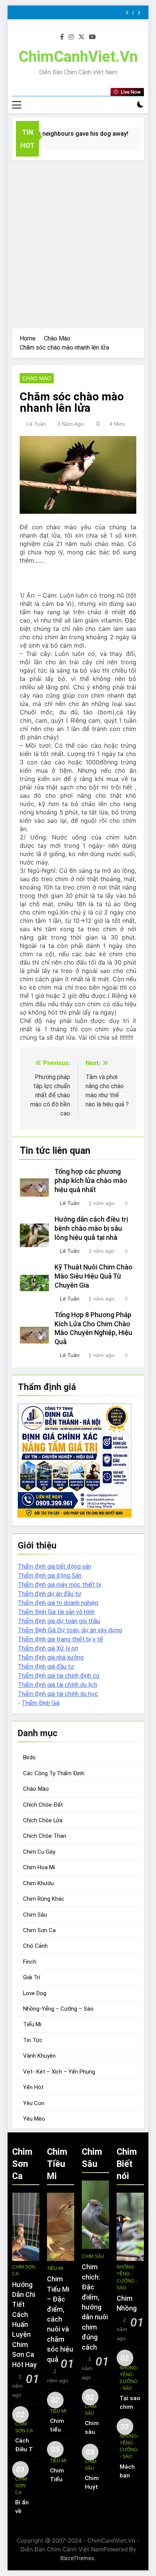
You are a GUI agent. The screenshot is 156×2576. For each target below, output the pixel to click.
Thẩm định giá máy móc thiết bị (59, 1585)
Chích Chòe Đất (43, 1805)
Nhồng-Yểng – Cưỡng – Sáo (58, 2009)
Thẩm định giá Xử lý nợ (48, 1648)
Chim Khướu (38, 1883)
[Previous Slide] (127, 13)
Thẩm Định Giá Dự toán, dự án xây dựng (70, 1630)
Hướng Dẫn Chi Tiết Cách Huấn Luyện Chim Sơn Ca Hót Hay (24, 2325)
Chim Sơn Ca (39, 1930)
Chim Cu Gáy (39, 1852)
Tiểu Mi (32, 2024)
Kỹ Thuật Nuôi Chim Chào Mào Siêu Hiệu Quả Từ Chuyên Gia (94, 1276)
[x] (81, 37)
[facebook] (62, 37)
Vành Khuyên (39, 2056)
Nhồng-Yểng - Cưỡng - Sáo (127, 2277)
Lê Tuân (36, 424)
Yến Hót (33, 2087)
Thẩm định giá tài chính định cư (59, 1676)
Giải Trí (32, 1977)
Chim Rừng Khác (44, 1899)
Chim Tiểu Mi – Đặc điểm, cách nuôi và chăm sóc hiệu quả (60, 2319)
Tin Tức (33, 2040)
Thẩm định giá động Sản (50, 1576)
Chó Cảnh (35, 1946)
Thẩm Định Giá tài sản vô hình (56, 1612)
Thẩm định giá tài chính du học (58, 1694)
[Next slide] (139, 13)
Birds (29, 1757)
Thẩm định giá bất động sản (55, 1566)
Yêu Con (34, 2103)
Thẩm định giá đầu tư (46, 1667)
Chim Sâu (35, 1915)
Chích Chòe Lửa (43, 1820)
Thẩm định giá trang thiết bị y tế (60, 1639)
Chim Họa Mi (39, 1867)
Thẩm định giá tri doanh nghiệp (58, 1603)
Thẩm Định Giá (41, 1703)
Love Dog (35, 1993)
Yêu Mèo (34, 2119)
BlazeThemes (77, 2558)
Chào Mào (37, 378)
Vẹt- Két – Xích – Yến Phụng (59, 2072)
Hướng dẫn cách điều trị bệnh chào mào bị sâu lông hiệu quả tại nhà (91, 1228)
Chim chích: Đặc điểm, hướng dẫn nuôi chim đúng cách (95, 2307)
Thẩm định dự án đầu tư (50, 1594)
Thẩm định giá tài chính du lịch (58, 1685)
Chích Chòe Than (45, 1836)
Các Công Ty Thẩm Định (54, 1773)
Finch (30, 1962)
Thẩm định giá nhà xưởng (51, 1657)
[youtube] (92, 37)
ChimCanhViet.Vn (78, 57)
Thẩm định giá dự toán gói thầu (59, 1621)
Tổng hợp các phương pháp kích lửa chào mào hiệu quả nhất (91, 1181)
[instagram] (71, 37)
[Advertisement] (78, 242)
